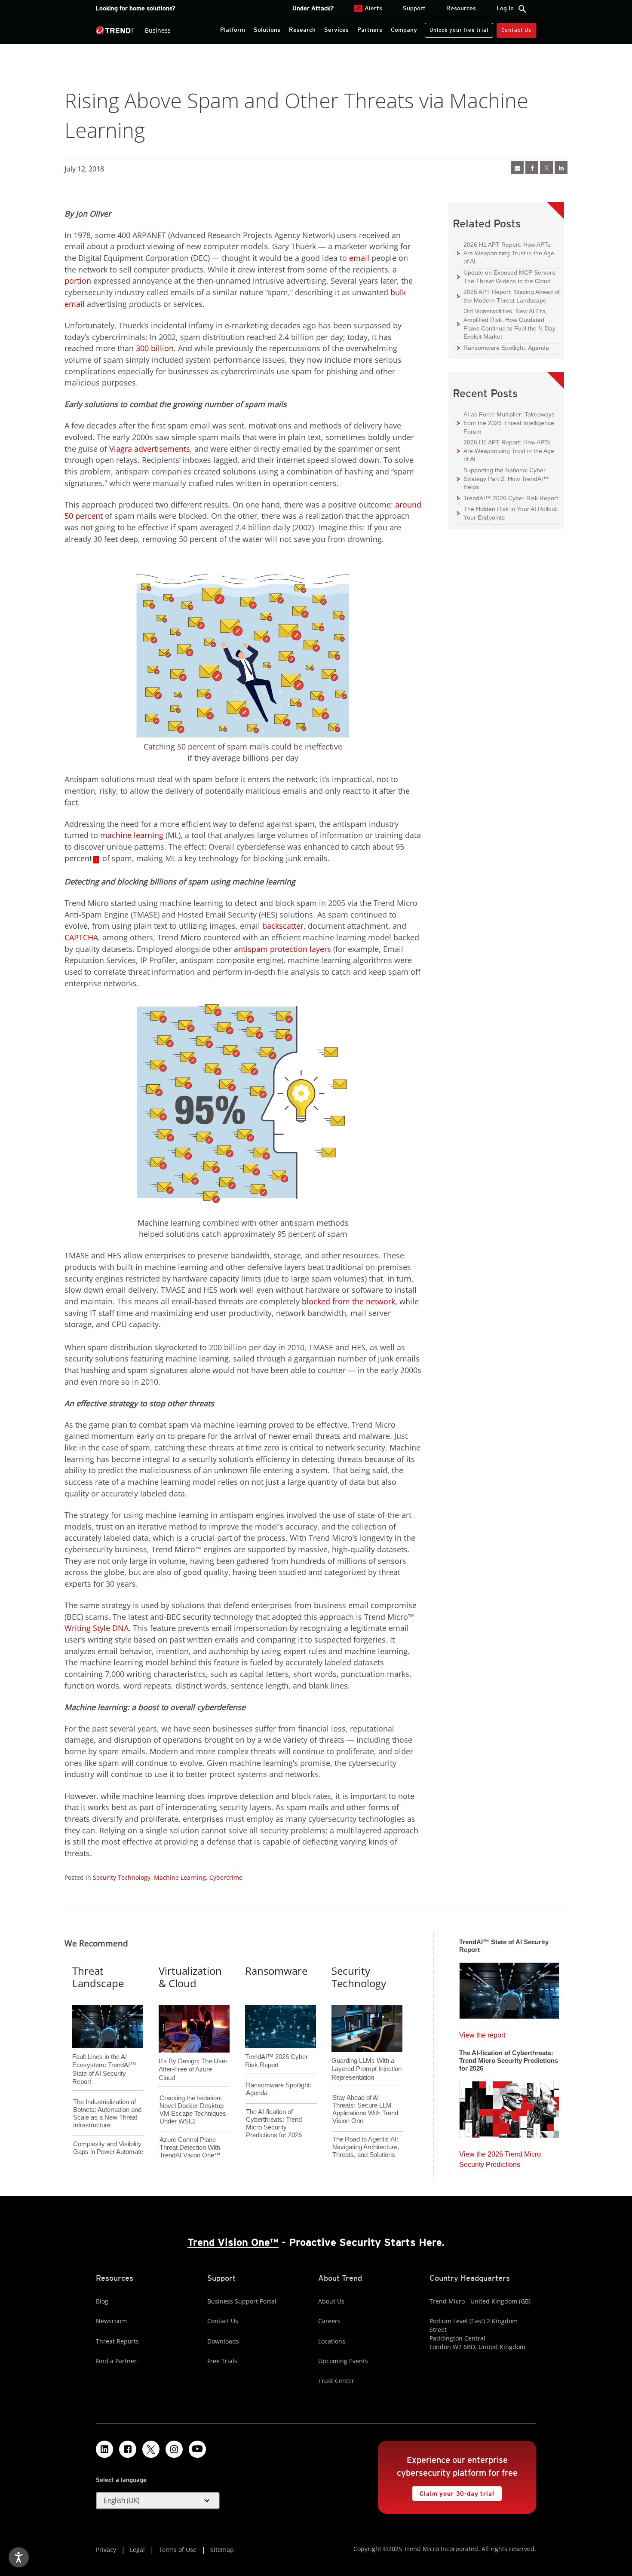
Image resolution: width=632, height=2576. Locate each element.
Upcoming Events (343, 2361)
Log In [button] (505, 8)
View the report (482, 2033)
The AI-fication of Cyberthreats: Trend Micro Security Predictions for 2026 (274, 2123)
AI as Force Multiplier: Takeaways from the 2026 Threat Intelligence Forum (506, 422)
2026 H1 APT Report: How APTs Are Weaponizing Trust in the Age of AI (506, 253)
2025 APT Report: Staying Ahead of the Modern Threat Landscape (508, 296)
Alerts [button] (369, 8)
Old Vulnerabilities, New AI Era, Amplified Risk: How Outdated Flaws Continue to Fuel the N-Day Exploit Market (506, 324)
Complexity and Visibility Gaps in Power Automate (108, 2148)
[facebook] (532, 168)
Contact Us (516, 30)
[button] (158, 2501)
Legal (137, 2550)
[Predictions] (509, 2107)
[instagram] (174, 2449)
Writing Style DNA (97, 1628)
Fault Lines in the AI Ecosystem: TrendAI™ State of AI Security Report (104, 2055)
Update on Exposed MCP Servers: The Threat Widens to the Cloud (507, 277)
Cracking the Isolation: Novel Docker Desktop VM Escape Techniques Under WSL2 (193, 2109)
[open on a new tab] (151, 2449)
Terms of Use (178, 2550)
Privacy (106, 2550)
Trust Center (336, 2381)
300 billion (155, 348)
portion (78, 281)
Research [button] (302, 30)
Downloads (223, 2341)
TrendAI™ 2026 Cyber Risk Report (511, 498)
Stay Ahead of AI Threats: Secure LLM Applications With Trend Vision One (365, 2109)
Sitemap (222, 2550)
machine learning (132, 835)
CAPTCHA (81, 937)
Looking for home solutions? (136, 8)
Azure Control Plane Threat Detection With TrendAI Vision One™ (190, 2147)
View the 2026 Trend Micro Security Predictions (500, 2157)
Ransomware (276, 1971)
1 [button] (96, 860)
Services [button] (336, 30)
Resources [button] (461, 8)
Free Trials (222, 2361)
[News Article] (517, 168)
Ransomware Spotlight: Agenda (503, 347)
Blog (102, 2301)
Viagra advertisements (150, 449)
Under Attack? (313, 8)
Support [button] (414, 8)
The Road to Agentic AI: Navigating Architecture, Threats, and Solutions (366, 2147)
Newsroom (111, 2321)
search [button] (522, 9)
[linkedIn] (561, 168)
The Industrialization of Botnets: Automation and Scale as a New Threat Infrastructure (107, 2113)
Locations (332, 2341)
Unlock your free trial (456, 28)
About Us (331, 2301)
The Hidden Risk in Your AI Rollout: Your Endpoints (508, 513)
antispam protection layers (282, 949)
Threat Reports (117, 2341)
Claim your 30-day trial (453, 2492)
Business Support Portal (242, 2301)
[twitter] (546, 168)
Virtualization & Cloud (190, 1977)
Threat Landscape (98, 1977)
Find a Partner (116, 2361)
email (359, 258)
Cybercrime (226, 1877)
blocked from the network (348, 1301)
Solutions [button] (267, 30)
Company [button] (404, 30)
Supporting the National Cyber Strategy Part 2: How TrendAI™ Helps (503, 478)
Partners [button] (370, 30)
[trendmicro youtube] (197, 2449)
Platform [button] (233, 30)
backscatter (283, 926)
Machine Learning (180, 1877)
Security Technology (122, 1877)
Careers (329, 2321)
